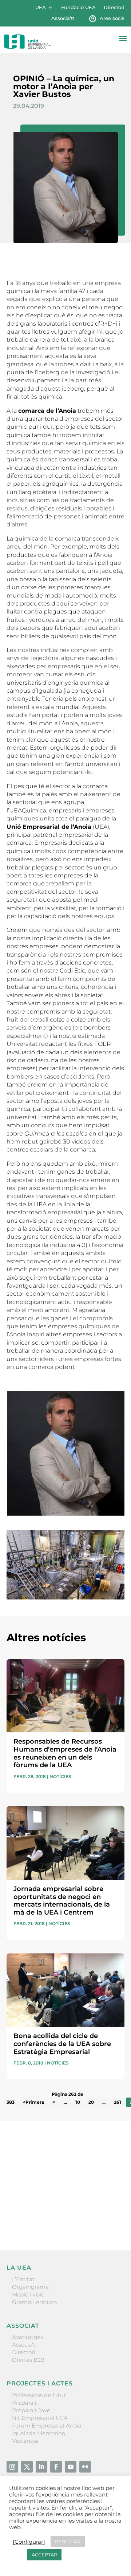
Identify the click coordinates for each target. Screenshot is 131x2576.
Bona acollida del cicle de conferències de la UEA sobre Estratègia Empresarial (62, 2044)
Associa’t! (63, 18)
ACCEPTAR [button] (44, 2555)
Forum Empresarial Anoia (47, 2426)
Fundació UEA (78, 7)
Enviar (108, 2220)
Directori (114, 7)
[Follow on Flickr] (85, 2467)
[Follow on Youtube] (71, 2467)
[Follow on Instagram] (12, 2467)
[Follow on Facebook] (56, 2467)
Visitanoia (25, 2441)
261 (118, 2102)
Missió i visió (28, 2294)
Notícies (60, 1776)
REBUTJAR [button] (68, 2542)
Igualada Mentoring (39, 2433)
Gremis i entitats (34, 2302)
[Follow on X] (27, 2467)
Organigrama (30, 2287)
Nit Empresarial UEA (40, 2418)
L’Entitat (23, 2279)
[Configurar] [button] (29, 2542)
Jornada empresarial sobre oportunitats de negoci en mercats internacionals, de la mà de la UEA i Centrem (62, 1901)
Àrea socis (112, 18)
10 (78, 2102)
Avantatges (27, 2337)
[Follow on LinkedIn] (41, 2467)
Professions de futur (39, 2395)
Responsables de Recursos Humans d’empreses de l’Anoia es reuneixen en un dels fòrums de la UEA (65, 1753)
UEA (41, 7)
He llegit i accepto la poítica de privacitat (59, 2207)
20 (91, 2102)
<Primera (33, 2102)
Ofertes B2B (28, 2360)
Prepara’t (24, 2403)
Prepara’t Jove (31, 2410)
